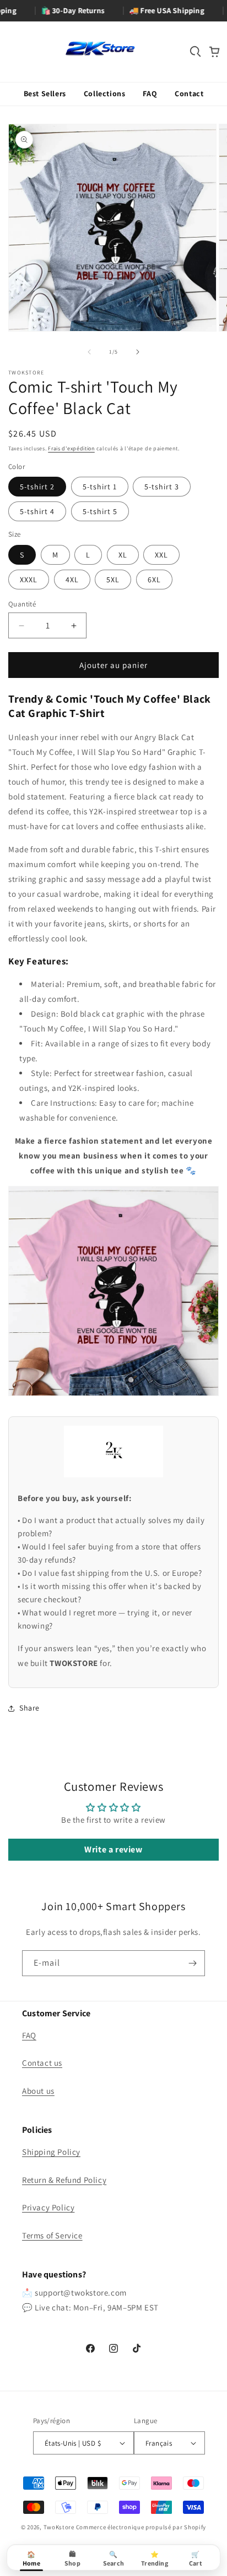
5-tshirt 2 (37, 487)
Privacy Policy (48, 2207)
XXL (161, 555)
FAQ (150, 93)
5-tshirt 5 (100, 511)
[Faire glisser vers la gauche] (89, 352)
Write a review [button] (113, 1849)
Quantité (22, 604)
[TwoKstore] (100, 49)
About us (38, 2091)
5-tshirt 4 (37, 511)
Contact (189, 93)
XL (123, 555)
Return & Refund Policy (64, 2180)
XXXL (29, 580)
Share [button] (29, 1708)
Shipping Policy (51, 2152)
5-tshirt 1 (100, 487)
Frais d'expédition (71, 448)
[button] (196, 52)
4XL (72, 580)
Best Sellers (45, 93)
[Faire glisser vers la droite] (138, 352)
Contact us (42, 2063)
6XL (154, 580)
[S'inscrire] (192, 1963)
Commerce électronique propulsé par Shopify (141, 2527)
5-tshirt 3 (162, 487)
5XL (113, 580)
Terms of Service (52, 2235)
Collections (105, 93)
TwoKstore (59, 2527)
